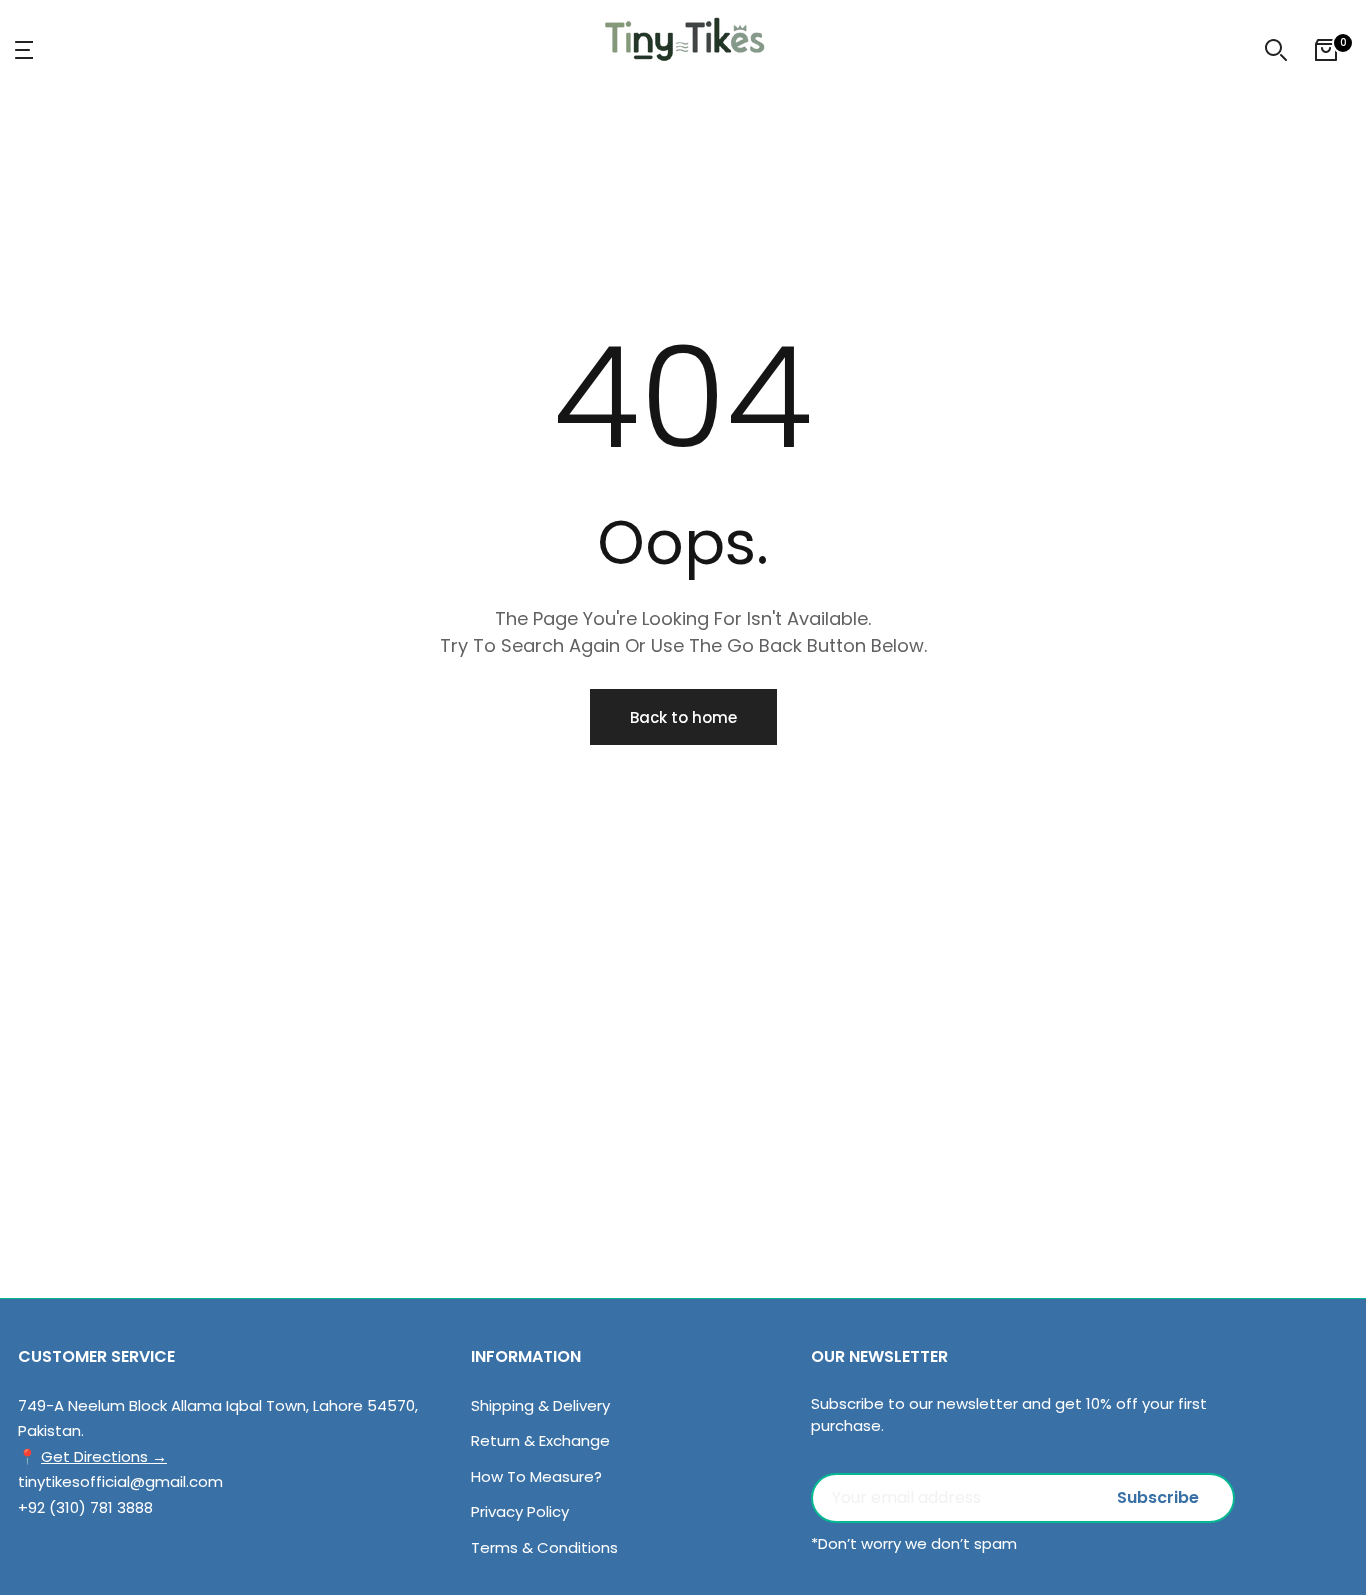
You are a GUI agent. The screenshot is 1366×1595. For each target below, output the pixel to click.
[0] (1326, 50)
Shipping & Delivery (540, 1405)
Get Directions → (104, 1456)
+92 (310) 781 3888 (85, 1507)
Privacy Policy (520, 1511)
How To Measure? (536, 1476)
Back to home (683, 717)
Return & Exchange (540, 1440)
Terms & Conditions (544, 1547)
